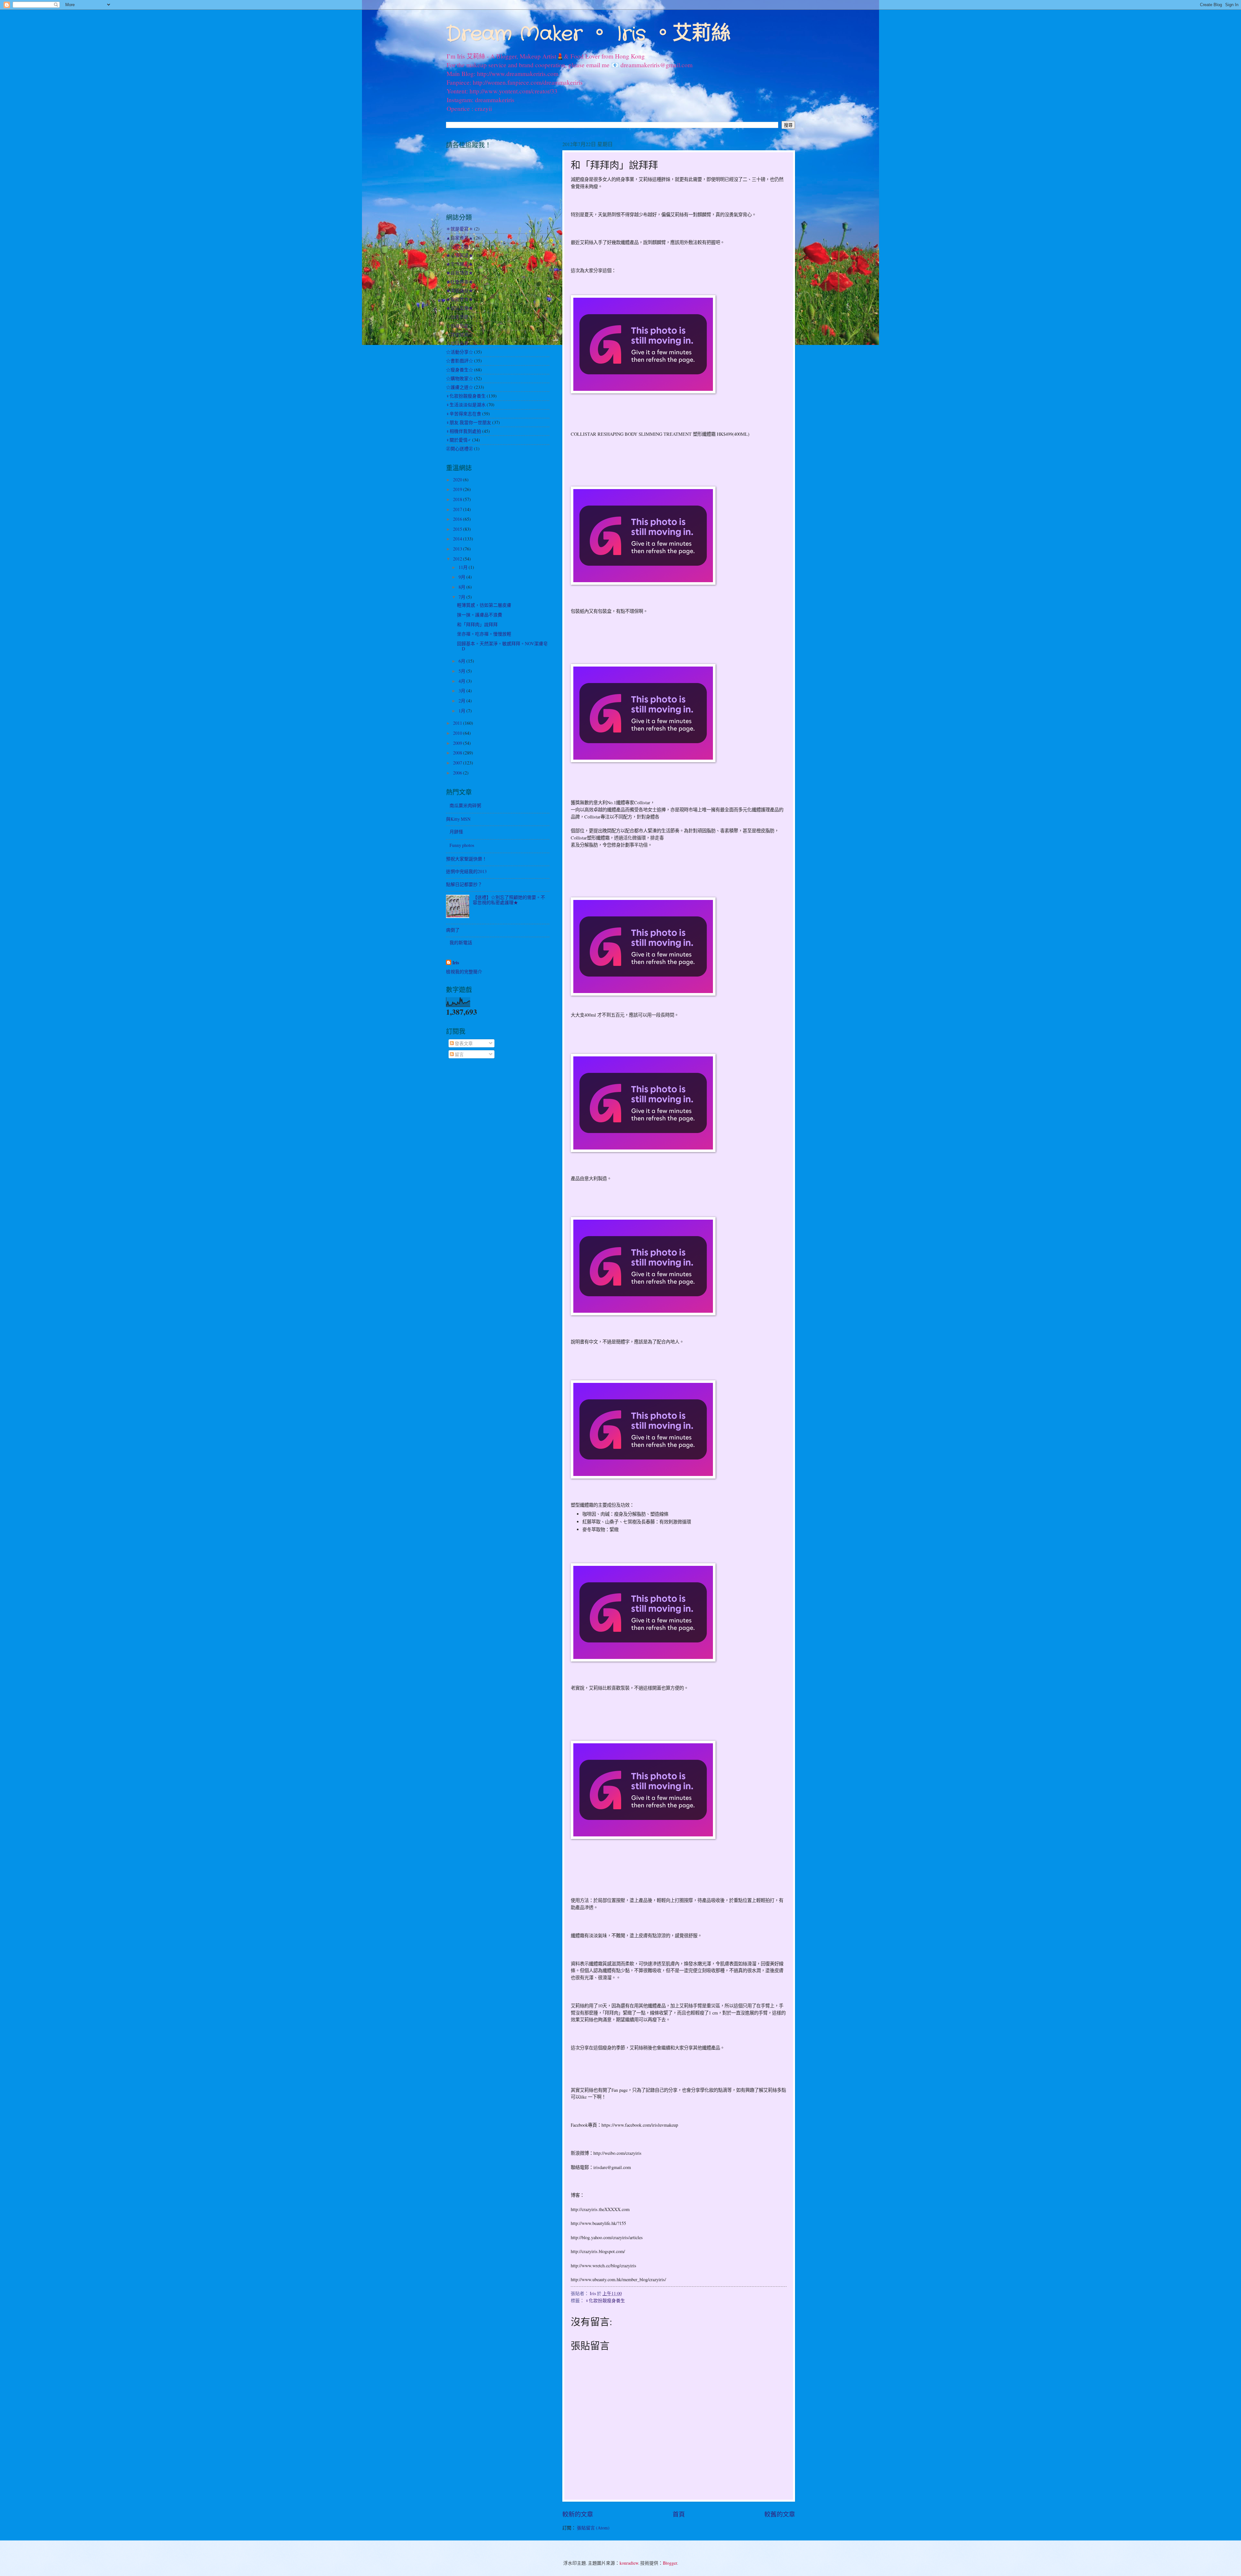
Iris (456, 963)
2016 (458, 519)
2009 (458, 743)
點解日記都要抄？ (464, 884)
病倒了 (453, 930)
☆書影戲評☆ (460, 361)
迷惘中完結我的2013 (466, 871)
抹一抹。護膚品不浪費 (480, 615)
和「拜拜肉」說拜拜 (477, 624)
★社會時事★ (460, 282)
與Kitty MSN (458, 819)
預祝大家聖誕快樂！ (466, 859)
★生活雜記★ (460, 264)
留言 (459, 1054)
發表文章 (463, 1043)
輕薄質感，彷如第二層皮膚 (484, 605)
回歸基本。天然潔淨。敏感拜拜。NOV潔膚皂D (502, 646)
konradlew (629, 2563)
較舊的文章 (780, 2514)
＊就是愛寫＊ (460, 229)
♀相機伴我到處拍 (464, 431)
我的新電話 (461, 942)
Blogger (670, 2563)
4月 (462, 681)
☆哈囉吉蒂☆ (460, 343)
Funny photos (462, 845)
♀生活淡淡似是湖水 (466, 405)
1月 (462, 711)
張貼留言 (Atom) (593, 2528)
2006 (458, 773)
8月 (462, 587)
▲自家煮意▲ (460, 238)
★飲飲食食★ (460, 299)
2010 (458, 733)
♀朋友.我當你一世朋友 (469, 422)
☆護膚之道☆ (460, 387)
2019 (458, 489)
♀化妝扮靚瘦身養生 (605, 2300)
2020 (458, 480)
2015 (458, 529)
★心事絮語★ (460, 255)
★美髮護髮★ (460, 290)
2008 (458, 753)
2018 (458, 499)
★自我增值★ (460, 273)
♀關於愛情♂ (459, 440)
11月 (464, 567)
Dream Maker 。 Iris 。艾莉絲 (588, 34)
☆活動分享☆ (460, 352)
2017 (458, 509)
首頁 (679, 2514)
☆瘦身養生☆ (460, 370)
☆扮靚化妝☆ (460, 326)
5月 (462, 671)
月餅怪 (456, 832)
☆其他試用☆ (460, 334)
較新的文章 (578, 2514)
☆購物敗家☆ (460, 378)
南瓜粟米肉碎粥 (465, 805)
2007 (458, 763)
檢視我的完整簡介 (464, 972)
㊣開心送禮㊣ (460, 449)
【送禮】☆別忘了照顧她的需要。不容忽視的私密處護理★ (509, 900)
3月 (462, 691)
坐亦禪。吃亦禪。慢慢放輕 (484, 634)
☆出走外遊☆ (460, 317)
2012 (458, 559)
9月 (462, 577)
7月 (462, 597)
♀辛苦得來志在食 (464, 414)
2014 (458, 539)
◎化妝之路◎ (460, 246)
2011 (458, 723)
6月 (462, 661)
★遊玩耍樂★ (460, 308)
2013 (458, 549)
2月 (462, 701)
